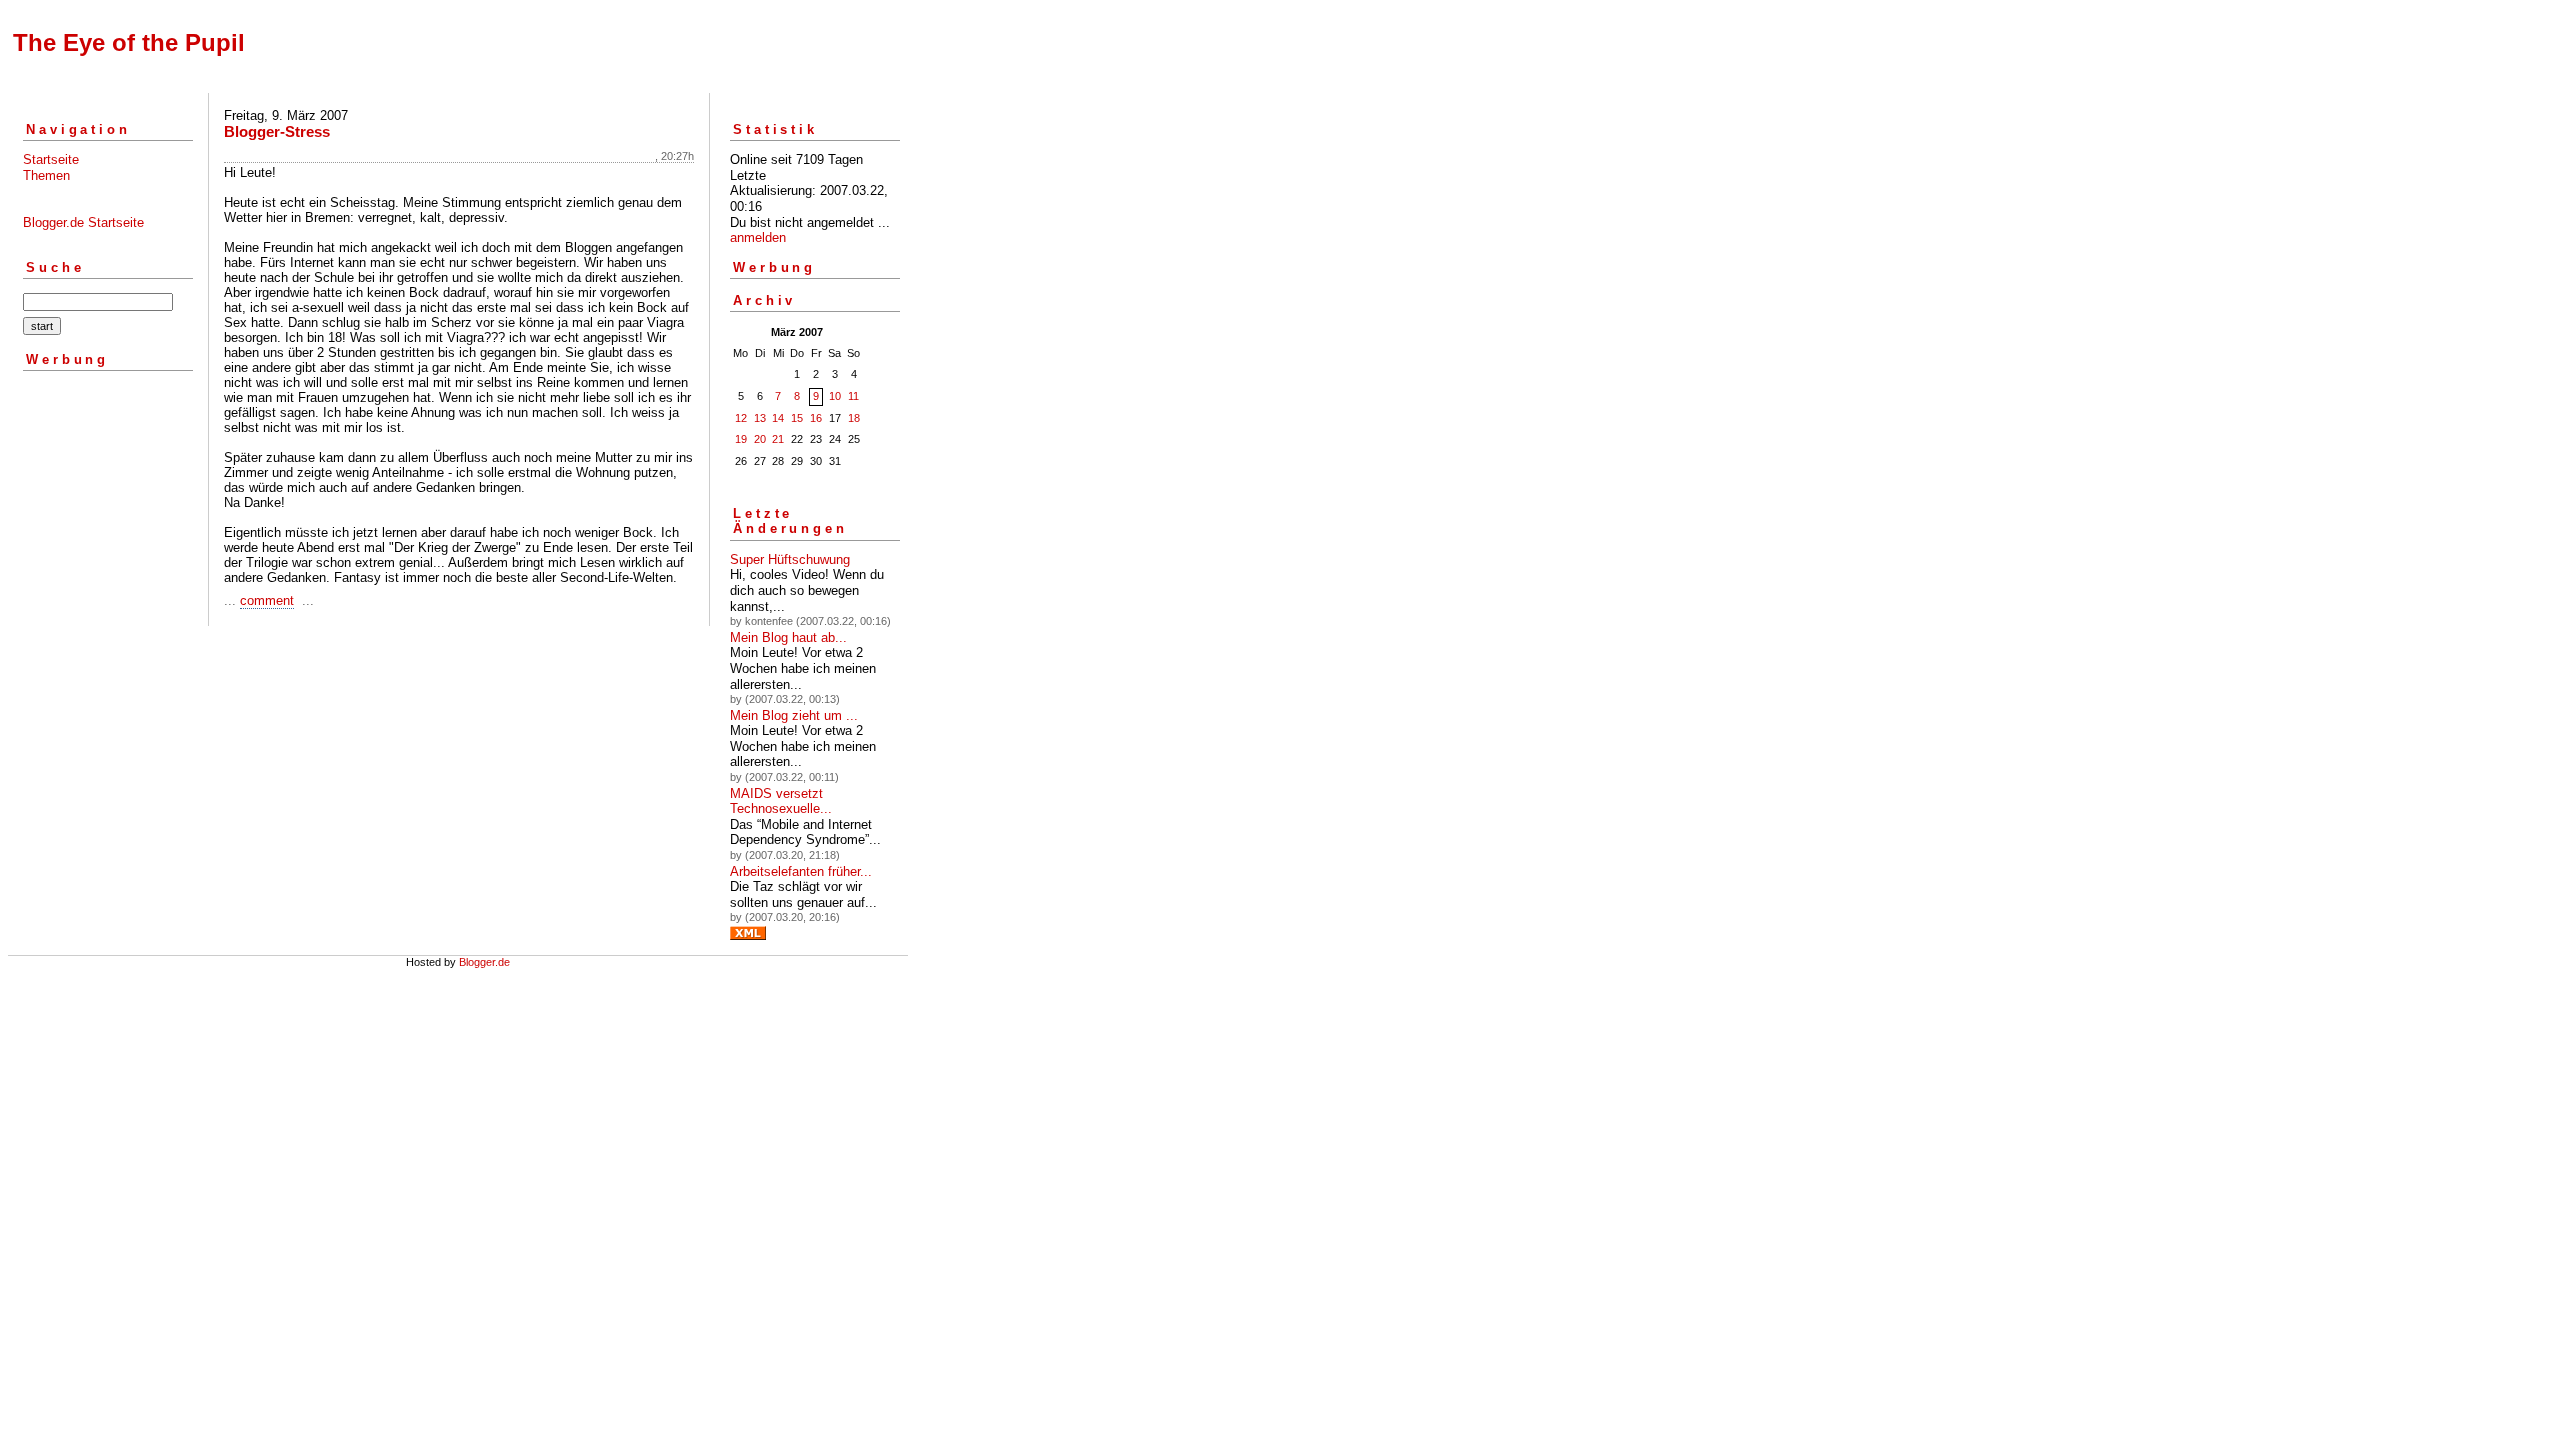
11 (853, 396)
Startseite (51, 159)
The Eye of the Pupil (129, 42)
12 (741, 418)
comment (267, 600)
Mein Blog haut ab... (788, 637)
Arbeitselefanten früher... (801, 871)
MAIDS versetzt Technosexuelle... (781, 801)
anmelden (758, 237)
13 (760, 418)
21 (778, 439)
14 (778, 418)
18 (854, 418)
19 (741, 439)
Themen (46, 175)
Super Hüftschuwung (790, 559)
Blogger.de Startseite (83, 222)
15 (797, 418)
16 (816, 418)
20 (760, 439)
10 (835, 396)
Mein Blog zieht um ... (794, 715)
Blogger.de (484, 962)
